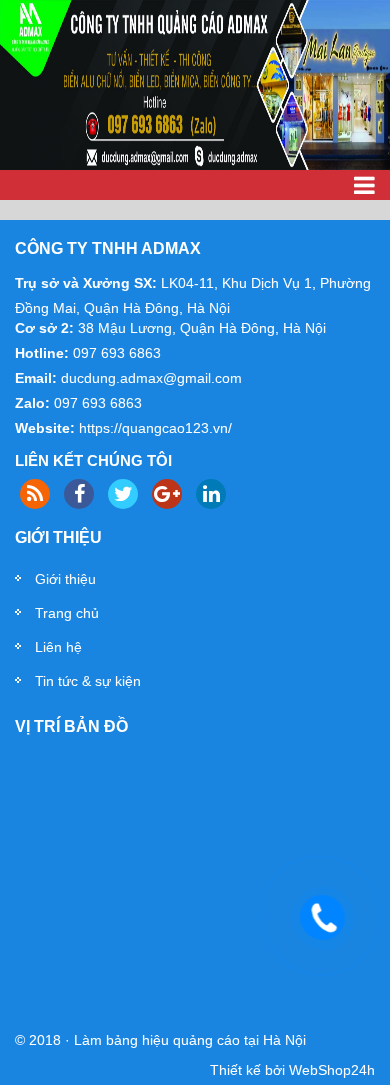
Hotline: (42, 353)
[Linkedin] (211, 494)
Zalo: (32, 403)
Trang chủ (67, 613)
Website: (45, 428)
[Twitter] (123, 494)
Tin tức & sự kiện (88, 681)
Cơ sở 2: (44, 328)
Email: (36, 378)
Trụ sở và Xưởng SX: (86, 283)
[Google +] (167, 494)
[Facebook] (79, 494)
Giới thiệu (65, 579)
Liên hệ (58, 647)
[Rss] (35, 494)
